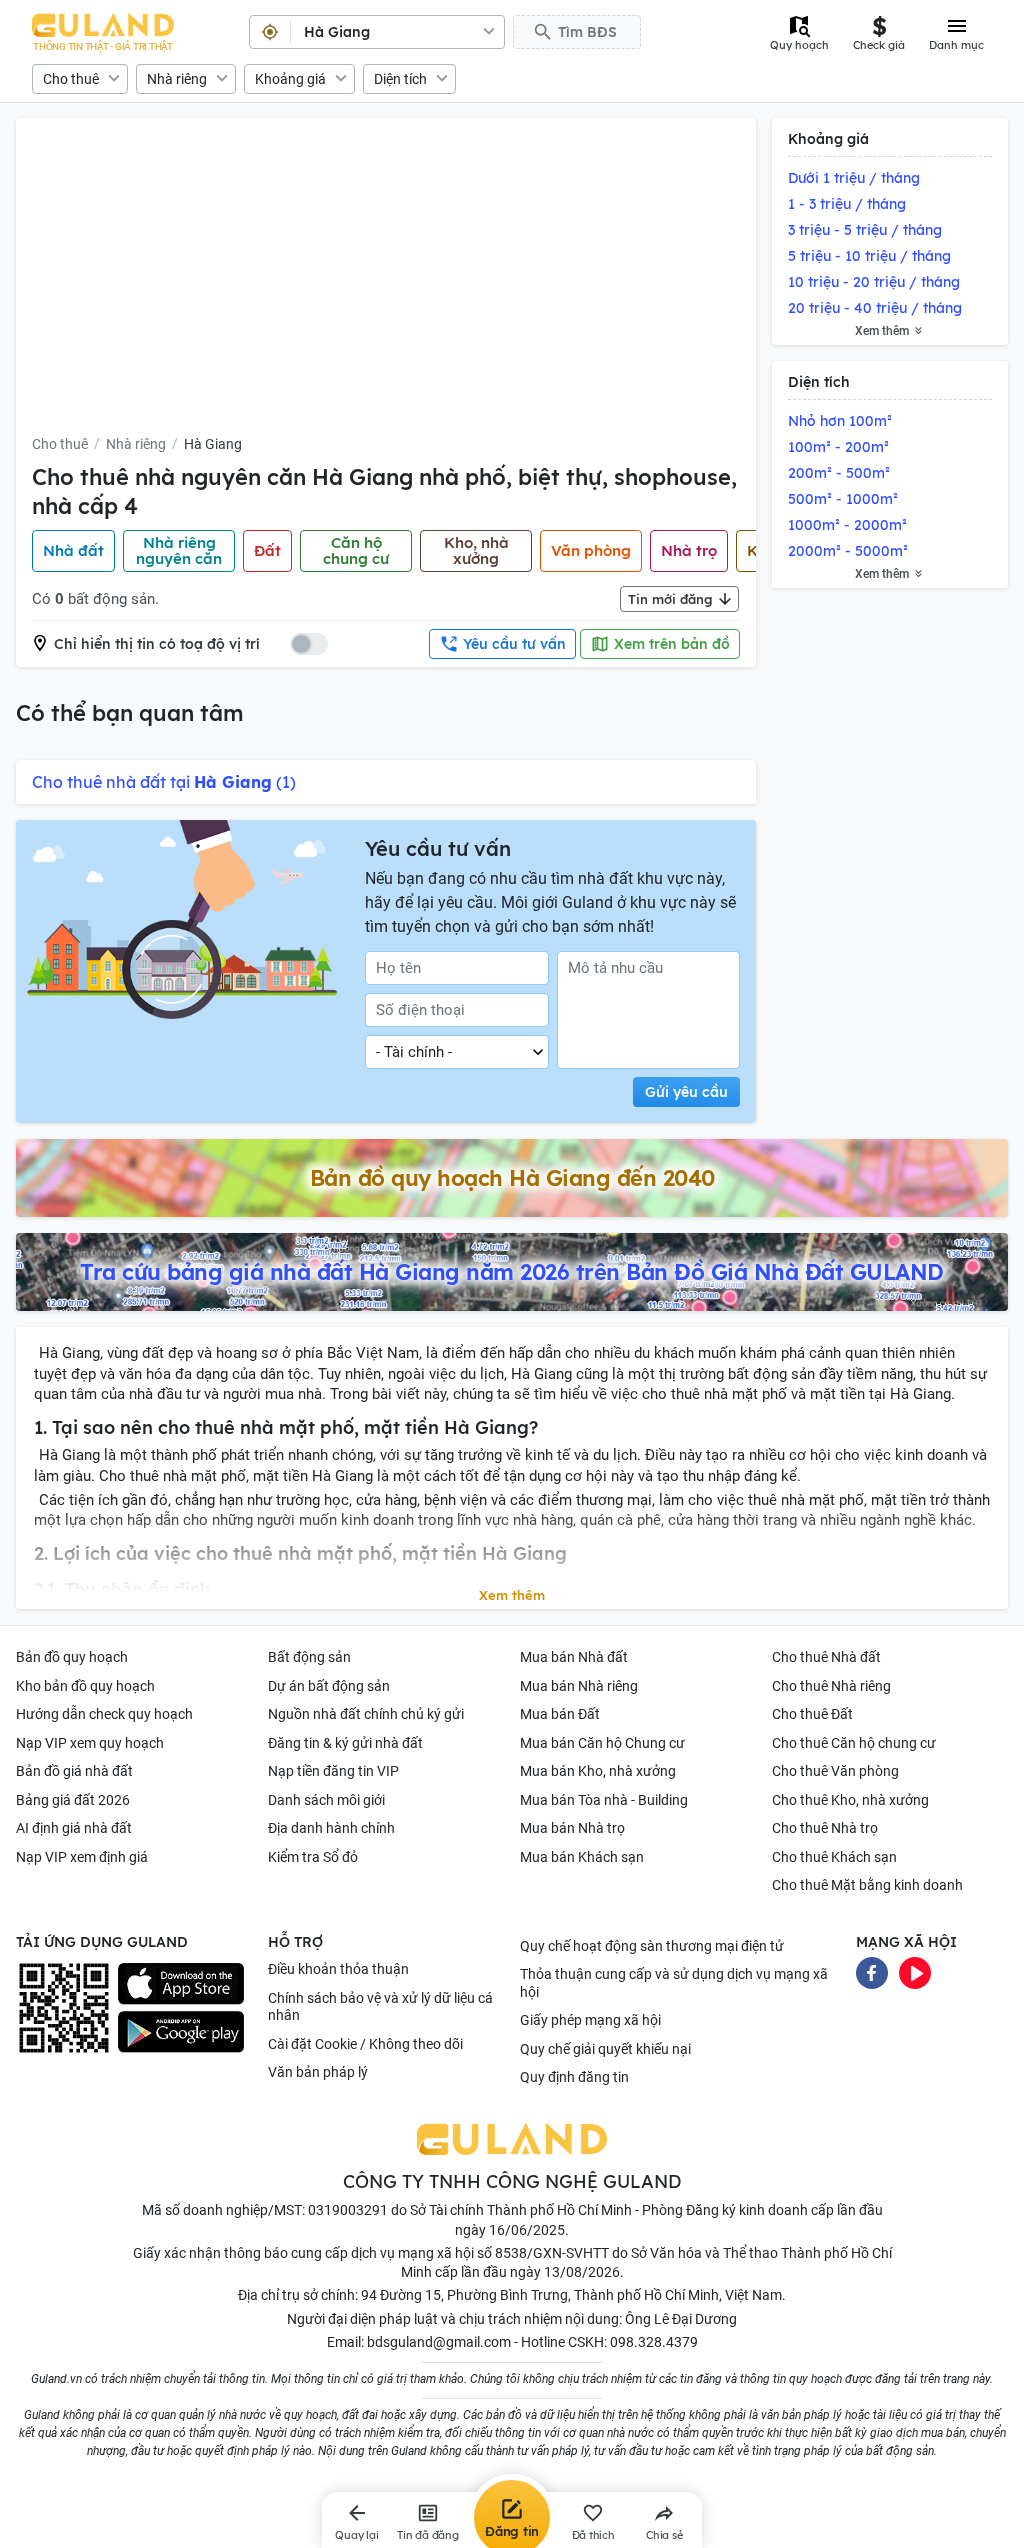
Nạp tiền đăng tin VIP (333, 1771)
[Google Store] (181, 2032)
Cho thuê (71, 79)
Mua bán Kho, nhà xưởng (598, 1771)
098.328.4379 (654, 2342)
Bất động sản (309, 1657)
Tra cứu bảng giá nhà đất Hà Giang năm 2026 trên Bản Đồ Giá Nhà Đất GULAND (512, 1272)
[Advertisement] (386, 284)
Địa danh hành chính (331, 1828)
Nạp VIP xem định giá (82, 1857)
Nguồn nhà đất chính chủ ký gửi (366, 1714)
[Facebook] (872, 1972)
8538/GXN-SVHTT (552, 2253)
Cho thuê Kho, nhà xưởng (850, 1800)
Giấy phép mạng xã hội (590, 2020)
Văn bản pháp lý (318, 2072)
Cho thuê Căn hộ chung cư (854, 1743)
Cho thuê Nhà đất (826, 1657)
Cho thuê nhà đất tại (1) (164, 782)
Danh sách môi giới (326, 1800)
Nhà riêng (177, 79)
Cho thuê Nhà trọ (825, 1828)
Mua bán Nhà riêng (579, 1686)
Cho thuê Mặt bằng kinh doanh (867, 1885)
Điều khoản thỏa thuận (338, 1969)
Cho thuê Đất (812, 1714)
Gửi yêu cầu (686, 1092)
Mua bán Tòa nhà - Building (604, 1800)
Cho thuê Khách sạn (834, 1857)
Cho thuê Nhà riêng (831, 1686)
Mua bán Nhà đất (574, 1657)
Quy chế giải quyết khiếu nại (605, 2049)
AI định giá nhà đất (74, 1828)
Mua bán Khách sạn (582, 1857)
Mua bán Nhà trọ (572, 1828)
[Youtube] (915, 1972)
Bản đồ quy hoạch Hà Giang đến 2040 (512, 1178)
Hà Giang (213, 444)
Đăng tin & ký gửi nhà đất (345, 1743)
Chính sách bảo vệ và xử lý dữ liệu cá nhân (380, 2007)
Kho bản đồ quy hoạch (85, 1686)
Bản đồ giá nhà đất (74, 1771)
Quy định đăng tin (574, 2077)
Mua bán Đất (560, 1714)
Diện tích (400, 79)
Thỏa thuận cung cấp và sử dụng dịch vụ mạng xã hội (674, 1983)
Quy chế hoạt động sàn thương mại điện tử (652, 1946)
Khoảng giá (290, 79)
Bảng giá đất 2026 (73, 1800)
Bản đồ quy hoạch (72, 1657)
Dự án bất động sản (329, 1686)
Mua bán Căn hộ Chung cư (602, 1743)
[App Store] (181, 1984)
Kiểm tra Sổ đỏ (313, 1857)
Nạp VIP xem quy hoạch (90, 1743)
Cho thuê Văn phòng (835, 1771)
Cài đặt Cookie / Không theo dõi (365, 2044)
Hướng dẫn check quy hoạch (104, 1714)
